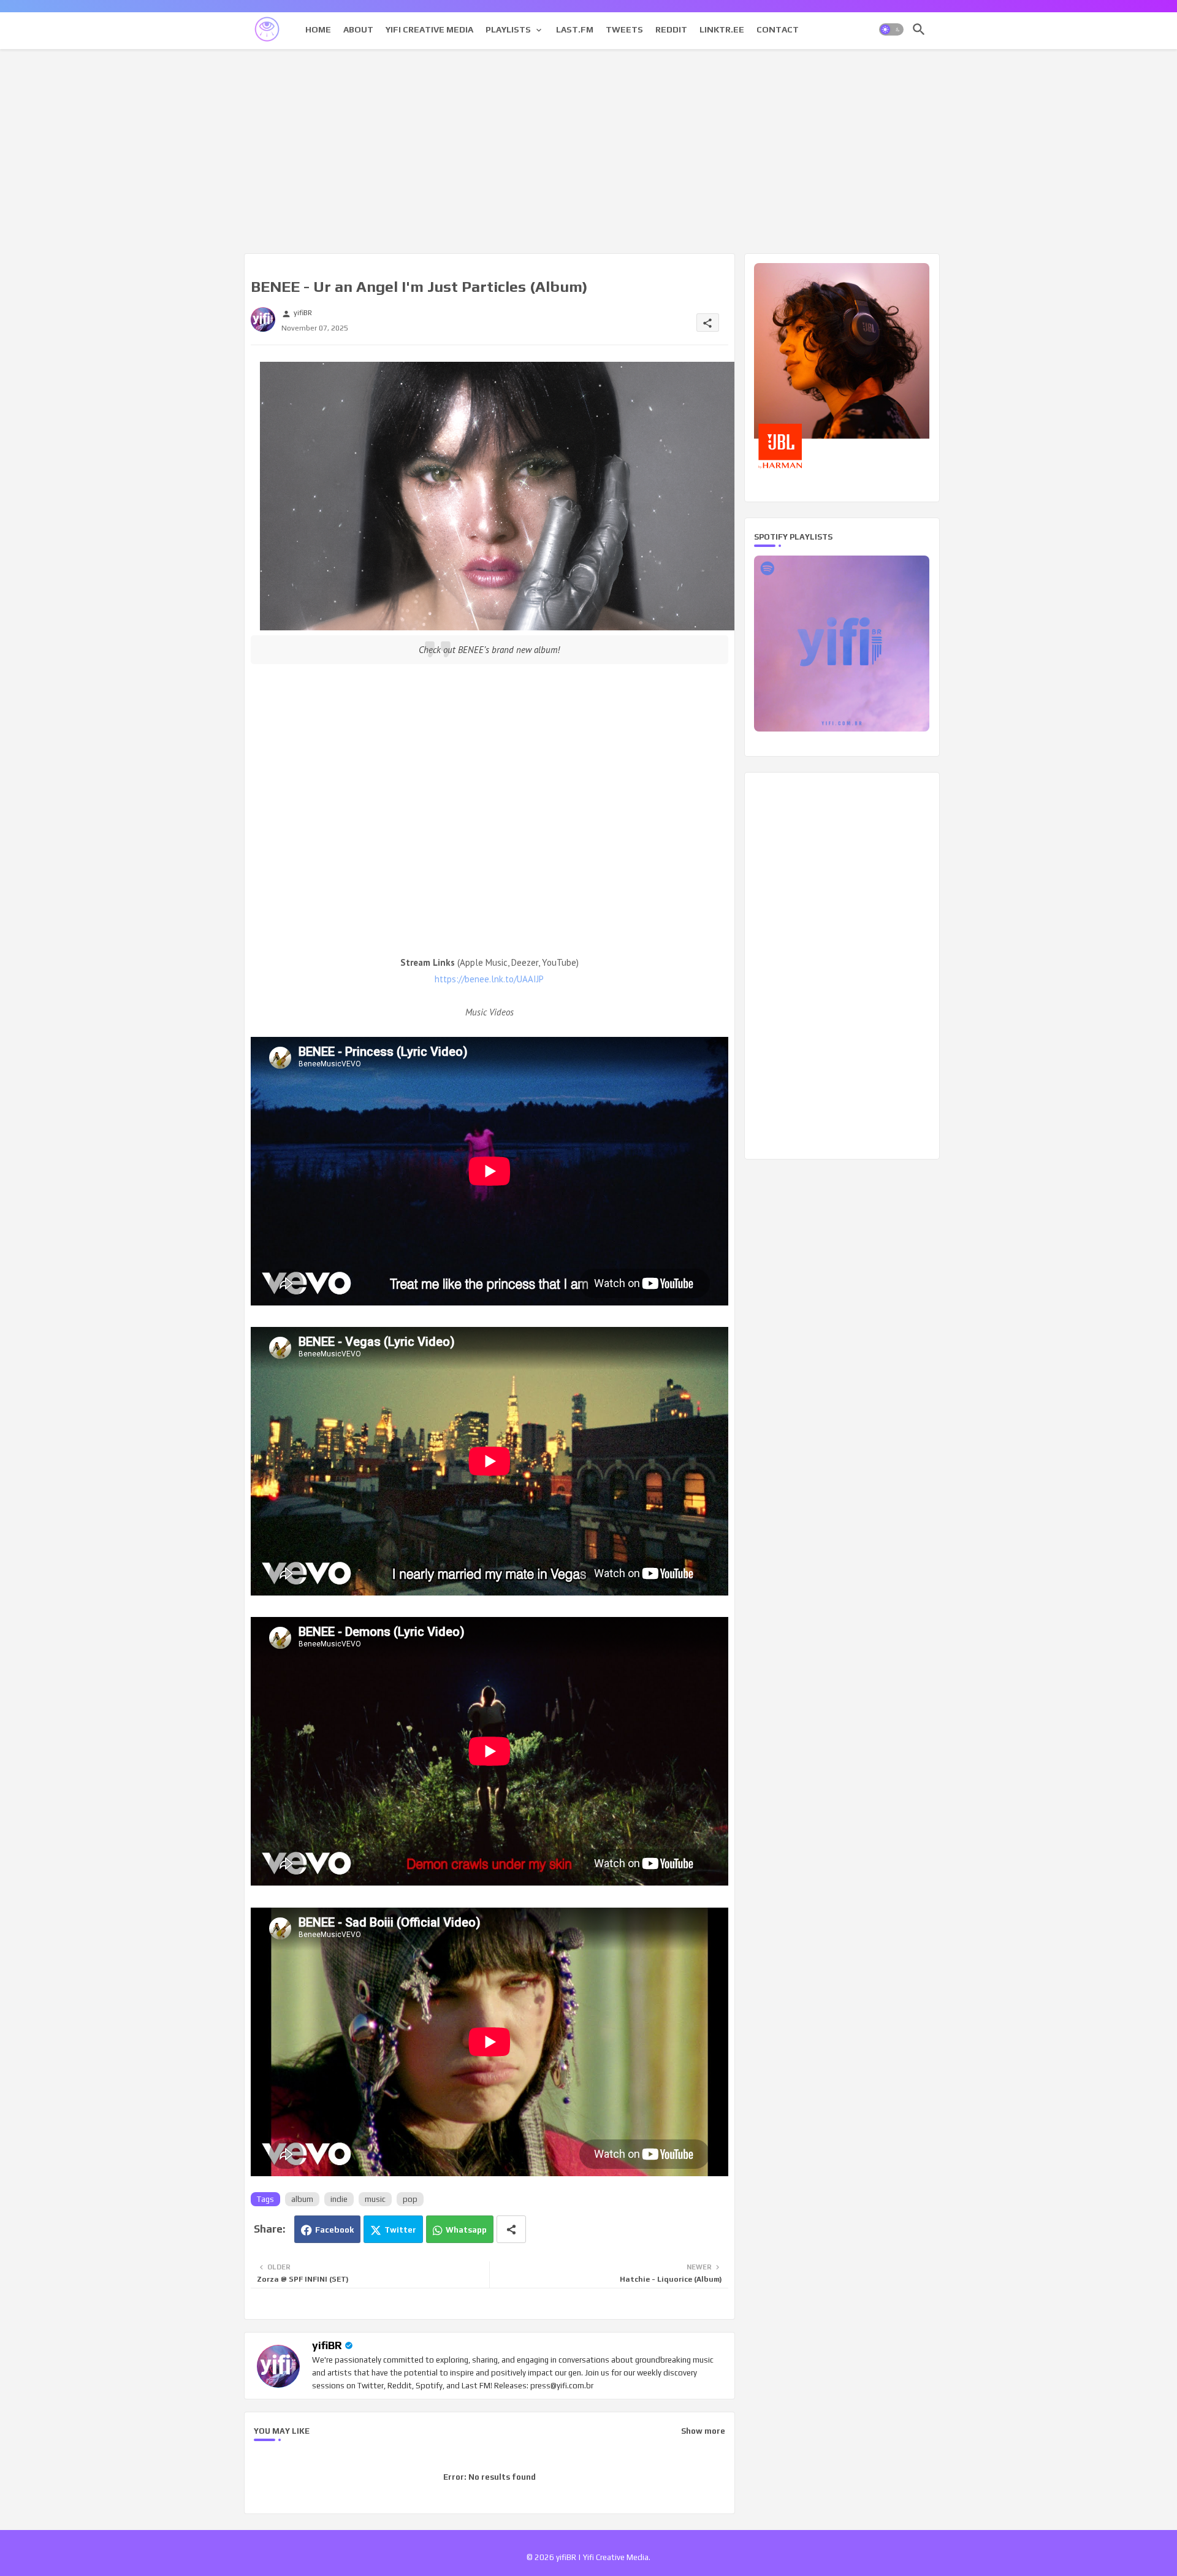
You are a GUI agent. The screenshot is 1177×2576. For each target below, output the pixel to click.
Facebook (334, 2230)
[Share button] (511, 2229)
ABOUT (358, 29)
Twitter (400, 2230)
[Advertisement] (589, 149)
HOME (318, 29)
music (375, 2199)
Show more (703, 2431)
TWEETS (624, 29)
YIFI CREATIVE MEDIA (429, 29)
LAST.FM (575, 29)
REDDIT (671, 29)
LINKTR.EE (722, 29)
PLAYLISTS (508, 29)
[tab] (318, 29)
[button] (891, 29)
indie (339, 2199)
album (302, 2199)
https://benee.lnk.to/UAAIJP (489, 979)
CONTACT (778, 29)
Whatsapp (466, 2230)
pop (410, 2199)
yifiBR (327, 2345)
